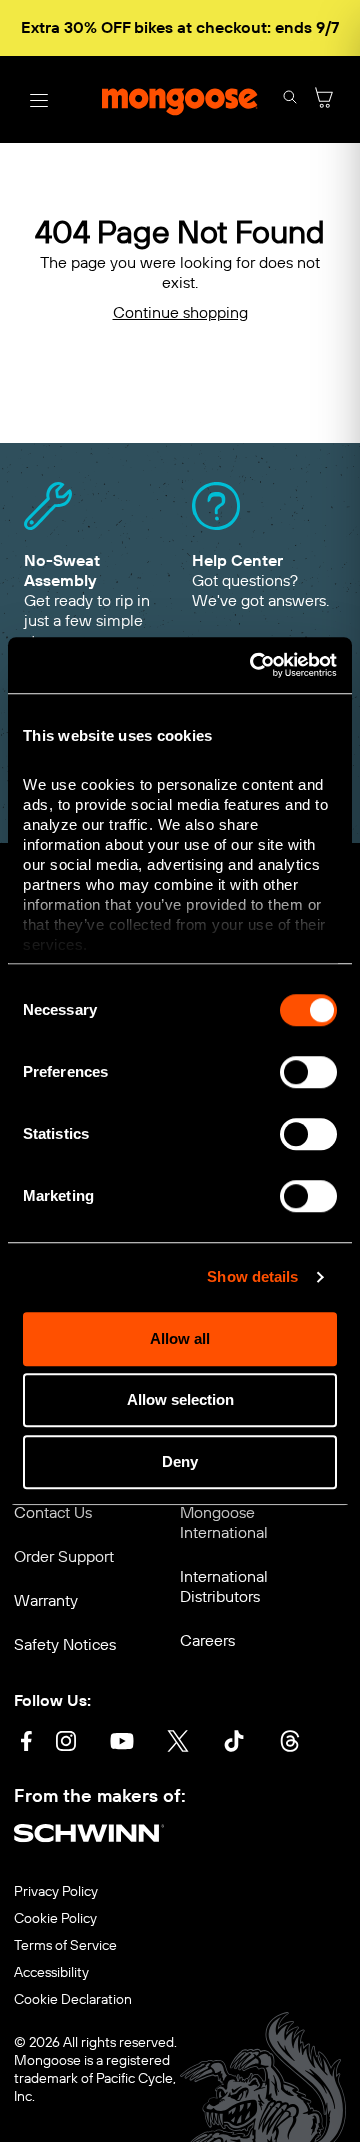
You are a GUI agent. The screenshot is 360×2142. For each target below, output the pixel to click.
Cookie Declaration (73, 2000)
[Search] (290, 99)
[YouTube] (122, 1743)
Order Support (64, 1556)
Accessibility (51, 1973)
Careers (207, 1640)
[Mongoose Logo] (180, 100)
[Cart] (324, 99)
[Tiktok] (234, 1743)
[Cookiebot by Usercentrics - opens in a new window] (254, 665)
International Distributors (224, 1586)
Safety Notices (65, 1644)
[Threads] (290, 1743)
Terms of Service (65, 1946)
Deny (180, 1461)
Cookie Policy (55, 1919)
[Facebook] (26, 1743)
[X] (178, 1743)
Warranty (46, 1600)
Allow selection (180, 1399)
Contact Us (53, 1512)
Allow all (180, 1338)
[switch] (308, 1072)
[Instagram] (66, 1743)
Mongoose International (224, 1522)
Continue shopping (180, 312)
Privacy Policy (56, 1892)
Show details (252, 1276)
